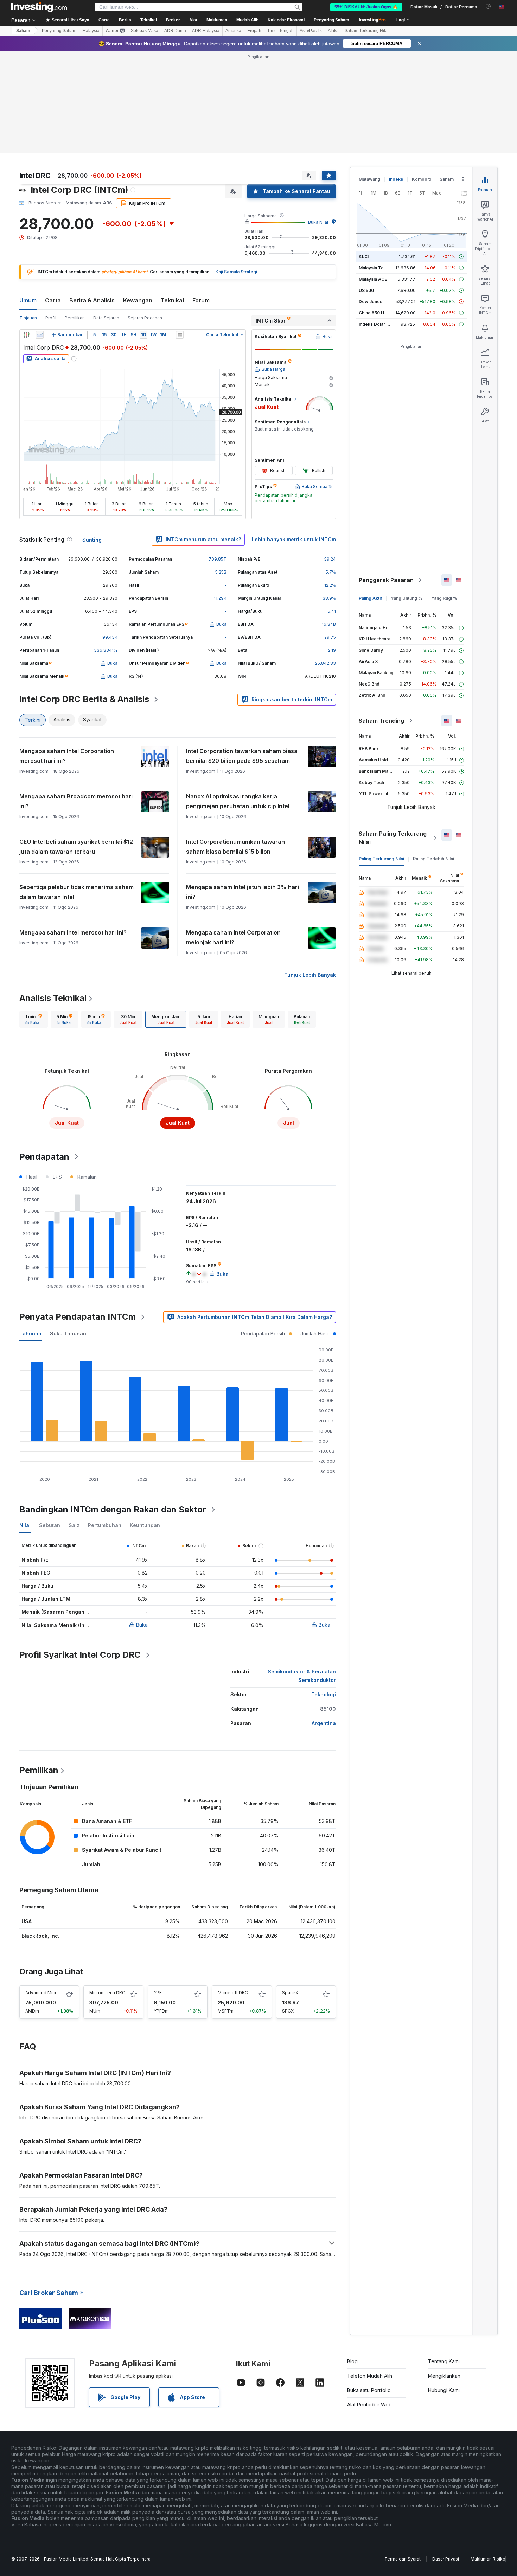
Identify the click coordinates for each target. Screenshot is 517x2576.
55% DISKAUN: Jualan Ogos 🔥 (366, 7)
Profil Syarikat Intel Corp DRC (80, 1655)
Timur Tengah (280, 31)
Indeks (396, 179)
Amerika (233, 31)
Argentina (324, 1723)
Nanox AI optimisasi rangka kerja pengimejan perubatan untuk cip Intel (238, 801)
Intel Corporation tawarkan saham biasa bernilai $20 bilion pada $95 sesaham (242, 756)
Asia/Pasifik (311, 31)
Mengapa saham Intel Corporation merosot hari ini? (67, 756)
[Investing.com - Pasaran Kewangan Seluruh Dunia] (39, 7)
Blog (352, 2361)
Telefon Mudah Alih (370, 2376)
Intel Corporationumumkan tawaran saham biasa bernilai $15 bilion (235, 847)
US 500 (366, 290)
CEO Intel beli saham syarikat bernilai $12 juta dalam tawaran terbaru (76, 847)
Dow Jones (371, 302)
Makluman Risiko (488, 2559)
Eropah (254, 31)
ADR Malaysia (206, 31)
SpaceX (290, 1993)
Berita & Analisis (92, 300)
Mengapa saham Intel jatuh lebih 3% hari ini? (242, 892)
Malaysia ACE (373, 279)
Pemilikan (75, 318)
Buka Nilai (318, 222)
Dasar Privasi (446, 2559)
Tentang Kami (444, 2361)
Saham (23, 31)
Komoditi (421, 179)
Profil (51, 318)
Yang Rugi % (444, 598)
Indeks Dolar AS (375, 324)
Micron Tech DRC (107, 1993)
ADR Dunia (175, 31)
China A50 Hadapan (379, 313)
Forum (201, 300)
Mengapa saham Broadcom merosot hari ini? (76, 801)
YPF (158, 1993)
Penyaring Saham (331, 20)
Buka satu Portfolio (369, 2390)
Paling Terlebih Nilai (433, 859)
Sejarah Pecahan (145, 318)
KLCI (364, 257)
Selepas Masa (145, 31)
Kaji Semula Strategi (236, 272)
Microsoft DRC (233, 1993)
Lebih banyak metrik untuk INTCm (294, 539)
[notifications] (488, 7)
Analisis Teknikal (53, 998)
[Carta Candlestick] (26, 335)
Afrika (333, 31)
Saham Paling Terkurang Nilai (393, 838)
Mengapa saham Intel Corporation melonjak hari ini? (233, 937)
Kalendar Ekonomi (286, 20)
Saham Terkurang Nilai (367, 31)
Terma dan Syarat (403, 2559)
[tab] (34, 1019)
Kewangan (138, 300)
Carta (53, 300)
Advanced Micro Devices (51, 1993)
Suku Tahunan (68, 1334)
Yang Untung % (407, 598)
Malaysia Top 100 (377, 268)
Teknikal (172, 300)
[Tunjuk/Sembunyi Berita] (180, 335)
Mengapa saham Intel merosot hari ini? (73, 932)
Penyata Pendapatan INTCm (78, 1317)
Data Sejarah (106, 318)
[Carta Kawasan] (40, 335)
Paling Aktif (370, 598)
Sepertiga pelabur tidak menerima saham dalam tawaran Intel (76, 892)
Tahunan (30, 1334)
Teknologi (324, 1694)
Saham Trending (381, 721)
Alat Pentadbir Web (369, 2405)
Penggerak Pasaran (386, 580)
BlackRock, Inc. (40, 1936)
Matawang (369, 179)
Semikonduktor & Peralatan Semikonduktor (302, 1676)
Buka (142, 1625)
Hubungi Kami (444, 2390)
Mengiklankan (444, 2376)
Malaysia (91, 31)
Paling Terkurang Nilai (381, 859)
